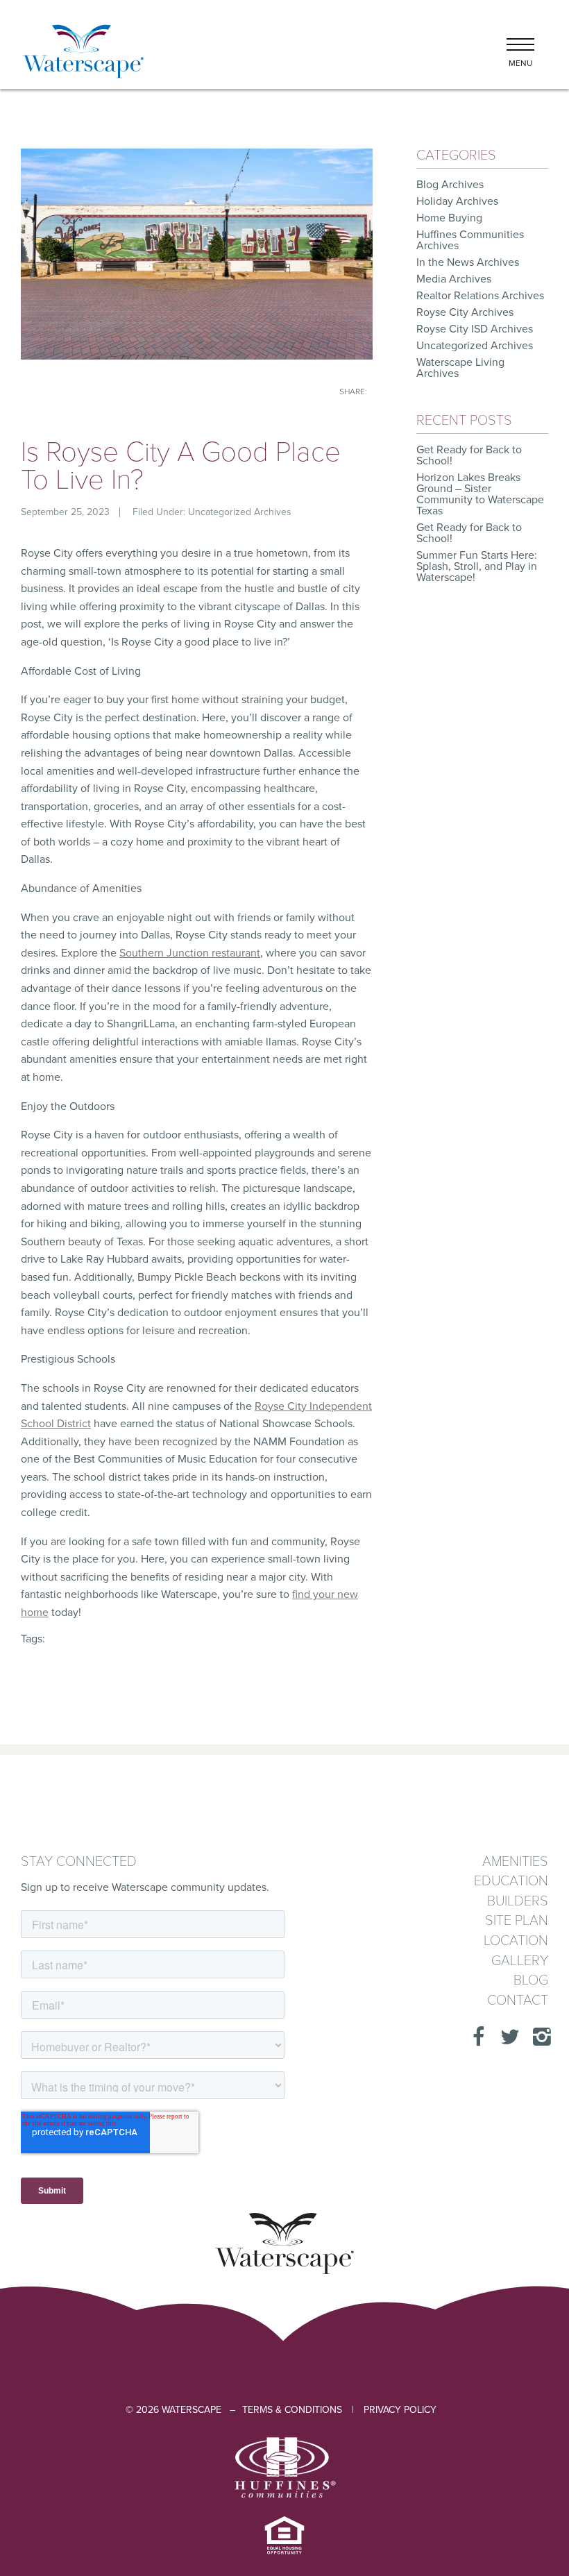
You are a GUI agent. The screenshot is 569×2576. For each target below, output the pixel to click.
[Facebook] (474, 2037)
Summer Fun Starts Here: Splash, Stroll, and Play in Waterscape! (477, 566)
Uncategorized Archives (240, 512)
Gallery (520, 1961)
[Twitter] (506, 2037)
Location (516, 1941)
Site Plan (517, 1921)
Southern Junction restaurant (190, 953)
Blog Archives (450, 185)
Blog (531, 1981)
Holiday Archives (457, 201)
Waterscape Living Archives (460, 368)
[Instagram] (538, 2037)
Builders (518, 1902)
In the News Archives (468, 262)
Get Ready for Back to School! (469, 455)
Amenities (515, 1862)
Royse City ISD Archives (475, 329)
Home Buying (449, 218)
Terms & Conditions (292, 2410)
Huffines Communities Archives (470, 240)
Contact (518, 2001)
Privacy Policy (400, 2410)
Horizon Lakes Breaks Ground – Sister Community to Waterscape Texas (480, 494)
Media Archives (454, 279)
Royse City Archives (465, 312)
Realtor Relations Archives (480, 296)
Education (511, 1882)
